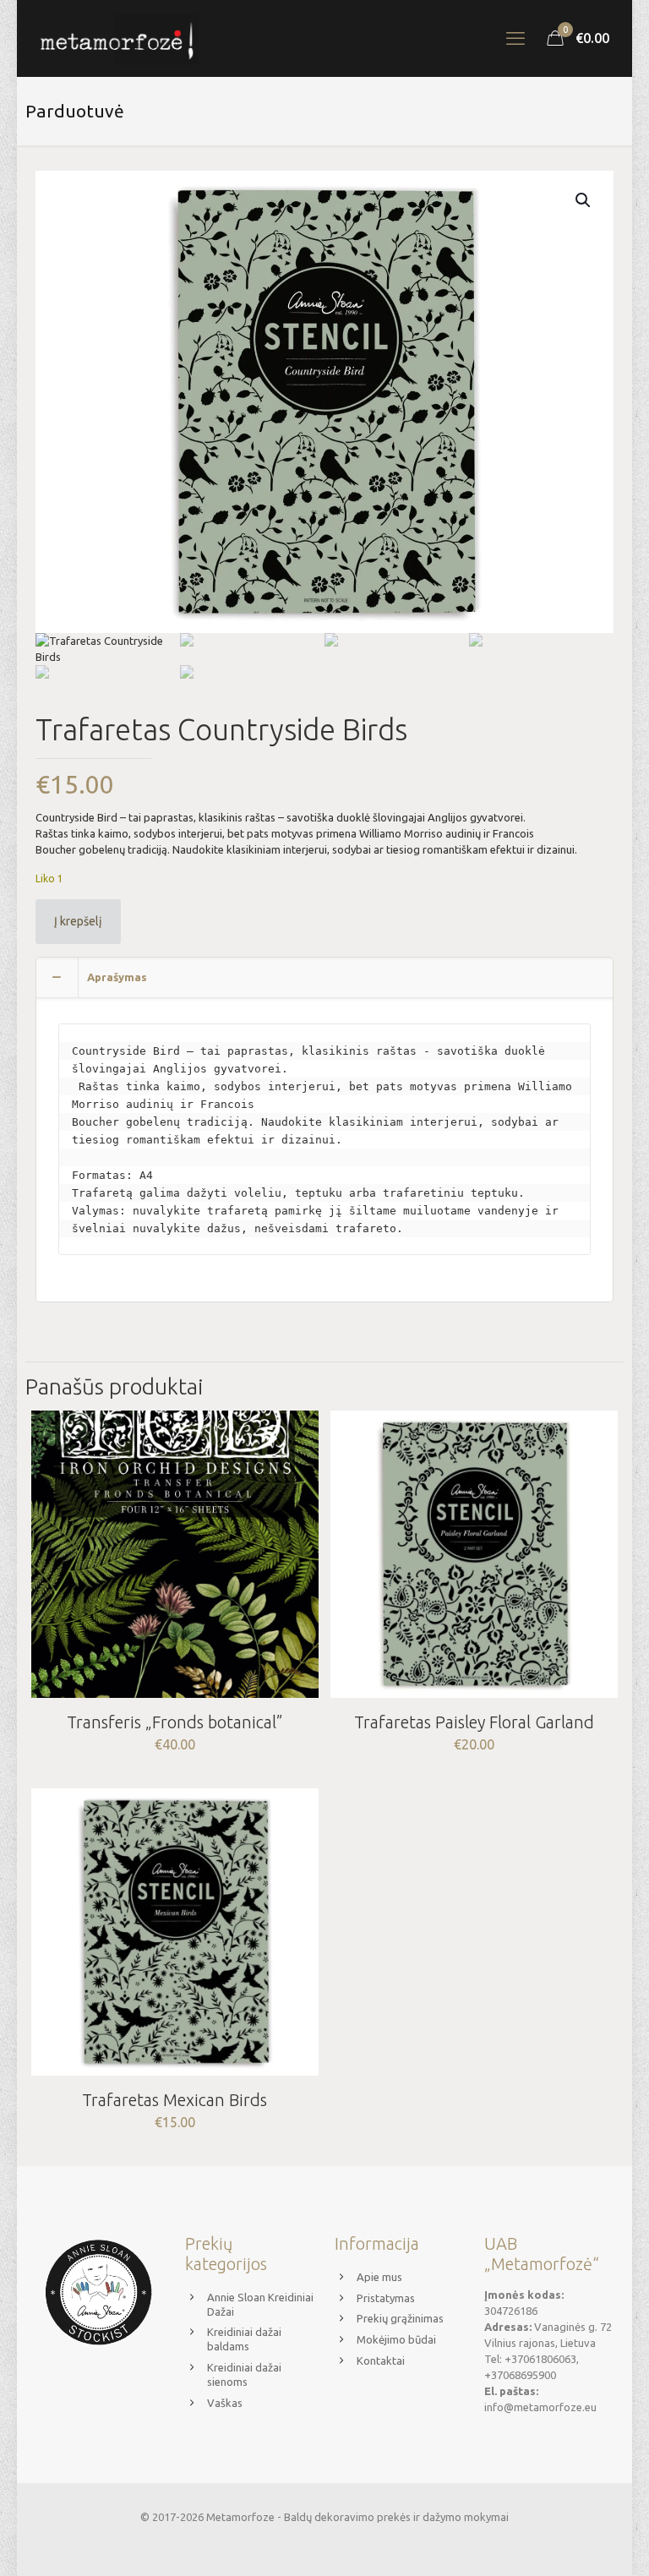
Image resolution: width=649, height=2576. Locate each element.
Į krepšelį (78, 921)
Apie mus (379, 2277)
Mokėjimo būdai (396, 2339)
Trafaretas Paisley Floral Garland (474, 1722)
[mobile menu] (515, 38)
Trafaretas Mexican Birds (175, 2100)
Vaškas (225, 2403)
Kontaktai (381, 2360)
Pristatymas (386, 2298)
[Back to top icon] (568, 2541)
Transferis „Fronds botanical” (175, 1722)
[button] (584, 200)
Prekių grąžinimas (400, 2318)
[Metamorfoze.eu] (117, 38)
